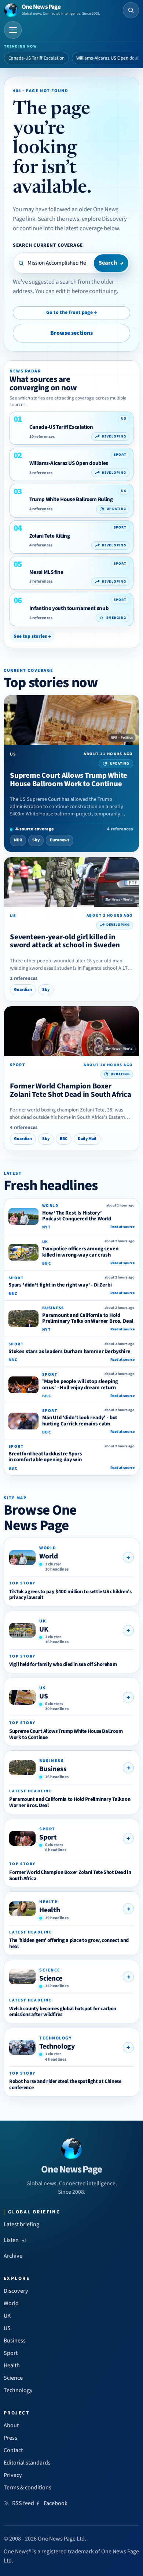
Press (10, 2438)
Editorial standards (27, 2463)
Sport (48, 1837)
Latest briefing (21, 2224)
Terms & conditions (27, 2488)
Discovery (16, 2291)
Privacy (13, 2475)
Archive (13, 2256)
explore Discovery (104, 219)
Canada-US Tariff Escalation (36, 58)
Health (50, 1910)
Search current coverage (48, 245)
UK (44, 1629)
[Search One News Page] (131, 10)
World (49, 1556)
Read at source (122, 1227)
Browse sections (71, 333)
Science (51, 1978)
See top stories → (32, 636)
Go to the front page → (71, 312)
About (11, 2425)
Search (111, 263)
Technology (57, 2046)
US (44, 1696)
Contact (13, 2450)
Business (53, 1769)
